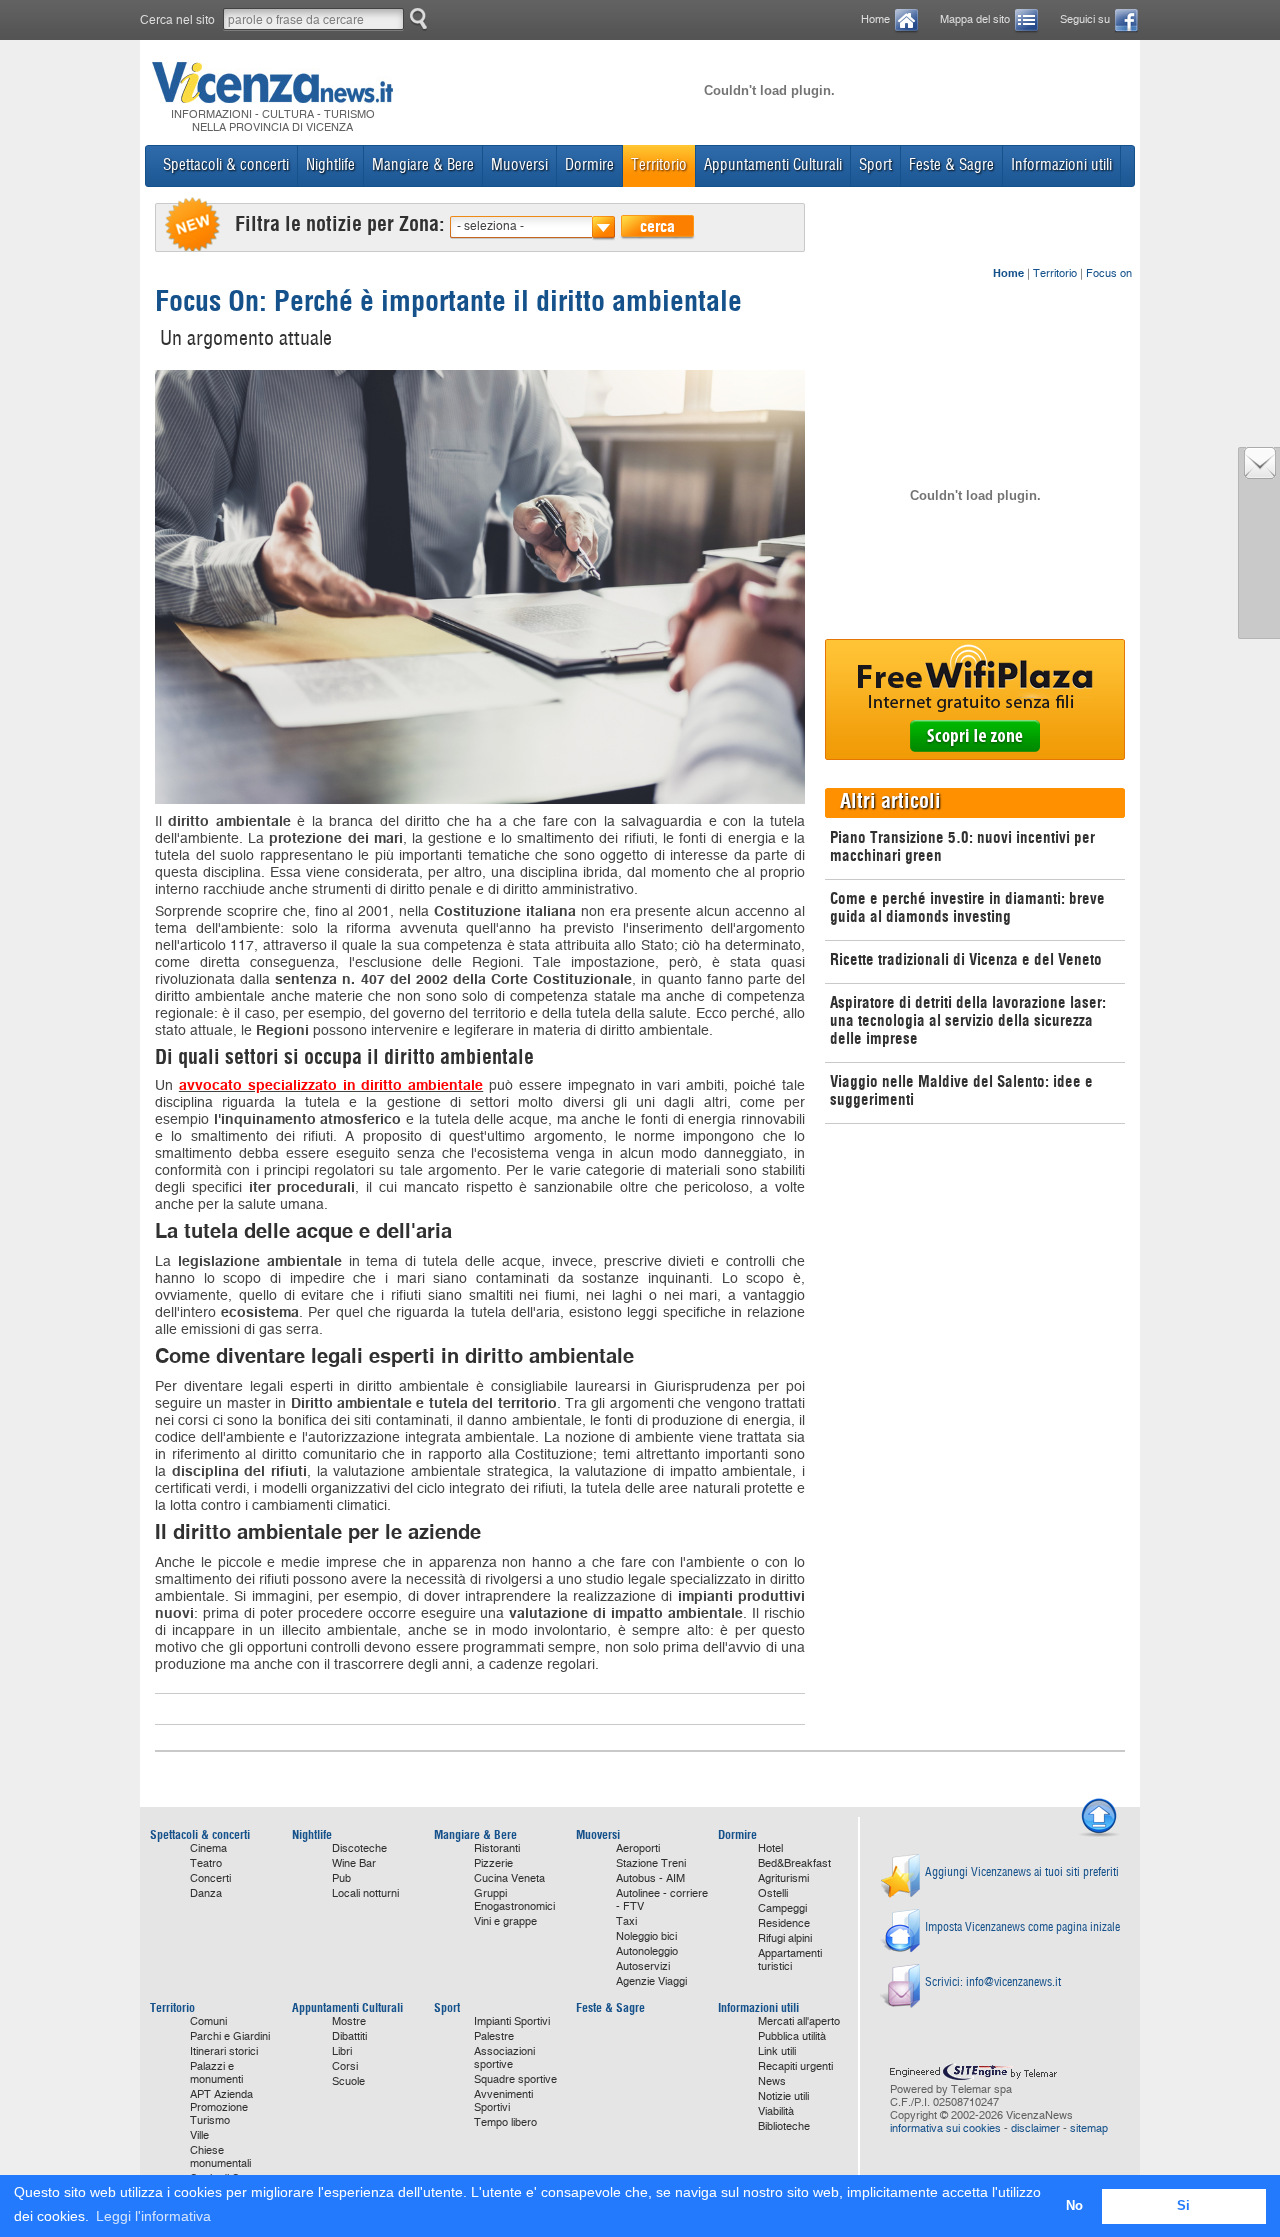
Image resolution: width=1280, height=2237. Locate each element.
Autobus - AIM (650, 1878)
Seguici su (1085, 19)
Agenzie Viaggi (651, 1981)
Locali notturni (365, 1893)
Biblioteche (784, 2126)
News (772, 2081)
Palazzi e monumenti (216, 2073)
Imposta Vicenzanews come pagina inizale (1022, 1926)
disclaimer (1035, 2128)
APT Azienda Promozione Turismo (221, 2107)
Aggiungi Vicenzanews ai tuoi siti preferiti (1022, 1871)
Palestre (494, 2036)
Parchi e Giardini (230, 2036)
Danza (206, 1893)
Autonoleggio (647, 1951)
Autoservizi (643, 1966)
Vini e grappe (505, 1921)
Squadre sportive (515, 2079)
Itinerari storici (224, 2051)
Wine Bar (354, 1863)
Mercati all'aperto (799, 2021)
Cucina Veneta (509, 1878)
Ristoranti (497, 1848)
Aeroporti (638, 1848)
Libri (342, 2051)
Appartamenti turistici (790, 1960)
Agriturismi (783, 1878)
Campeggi (782, 1908)
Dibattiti (349, 2036)
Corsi (345, 2066)
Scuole (348, 2081)
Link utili (777, 2051)
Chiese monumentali (220, 2157)
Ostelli (773, 1893)
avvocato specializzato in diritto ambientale (331, 1085)
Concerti (210, 1878)
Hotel (770, 1848)
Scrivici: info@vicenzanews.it (993, 1981)
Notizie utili (783, 2096)
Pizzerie (493, 1863)
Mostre (349, 2021)
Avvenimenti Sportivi (503, 2101)
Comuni (208, 2021)
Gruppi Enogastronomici (514, 1900)
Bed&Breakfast (794, 1863)
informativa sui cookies (945, 2128)
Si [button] (1183, 2206)
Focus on (1109, 273)
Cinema (208, 1848)
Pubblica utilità (792, 2036)
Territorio (1055, 273)
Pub (341, 1878)
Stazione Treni (651, 1863)
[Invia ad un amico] (1260, 474)
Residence (784, 1923)
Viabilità (776, 2111)
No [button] (1074, 2206)
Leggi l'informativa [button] (153, 2216)
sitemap (1089, 2128)
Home (875, 19)
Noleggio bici (646, 1936)
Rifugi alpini (785, 1938)
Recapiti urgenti (795, 2066)
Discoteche (359, 1848)
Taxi (626, 1921)
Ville (199, 2135)
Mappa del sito (975, 19)
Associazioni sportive (504, 2058)
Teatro (206, 1863)
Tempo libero (505, 2122)
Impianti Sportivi (512, 2021)
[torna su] (1099, 1834)
